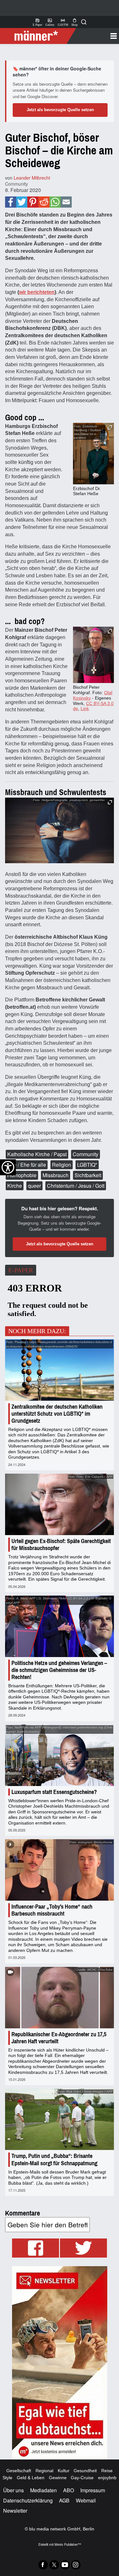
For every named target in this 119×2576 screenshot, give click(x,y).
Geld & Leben (31, 2478)
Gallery (50, 22)
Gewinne (58, 2478)
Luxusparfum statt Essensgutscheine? (54, 1792)
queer (34, 1186)
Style (7, 2478)
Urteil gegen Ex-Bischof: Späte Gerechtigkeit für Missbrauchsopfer (61, 1545)
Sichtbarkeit (88, 1175)
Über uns (13, 2490)
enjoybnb (107, 2478)
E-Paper (37, 22)
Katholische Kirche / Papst (37, 1154)
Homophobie (22, 1175)
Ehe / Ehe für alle (27, 1165)
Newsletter (15, 2511)
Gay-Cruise (82, 2478)
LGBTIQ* (87, 1165)
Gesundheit (85, 2471)
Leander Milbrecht (32, 178)
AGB (64, 2500)
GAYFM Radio (63, 22)
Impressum (93, 2490)
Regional (44, 2471)
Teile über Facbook (11, 202)
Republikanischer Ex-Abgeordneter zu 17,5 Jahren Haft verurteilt (59, 2038)
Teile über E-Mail (66, 202)
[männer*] (39, 36)
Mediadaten (43, 2490)
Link (85, 708)
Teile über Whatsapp (55, 202)
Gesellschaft (19, 2471)
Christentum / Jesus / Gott (76, 1186)
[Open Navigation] (95, 36)
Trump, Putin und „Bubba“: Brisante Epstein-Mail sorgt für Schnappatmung (54, 2160)
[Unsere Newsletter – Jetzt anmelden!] (60, 2363)
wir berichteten (37, 292)
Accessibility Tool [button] (8, 1167)
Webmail (86, 2500)
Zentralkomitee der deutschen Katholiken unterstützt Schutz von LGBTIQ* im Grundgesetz (57, 1414)
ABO (69, 2490)
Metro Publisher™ (68, 2544)
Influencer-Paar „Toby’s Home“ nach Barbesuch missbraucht (52, 1910)
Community (17, 184)
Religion (62, 1165)
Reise (107, 2471)
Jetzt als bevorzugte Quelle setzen (60, 110)
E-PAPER (21, 1270)
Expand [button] (110, 427)
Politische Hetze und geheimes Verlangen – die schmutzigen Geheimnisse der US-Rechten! (59, 1670)
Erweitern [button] (110, 802)
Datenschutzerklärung (28, 2500)
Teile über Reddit (44, 202)
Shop (75, 22)
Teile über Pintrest (33, 202)
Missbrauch (56, 1175)
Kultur (64, 2471)
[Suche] (84, 22)
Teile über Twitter (22, 202)
